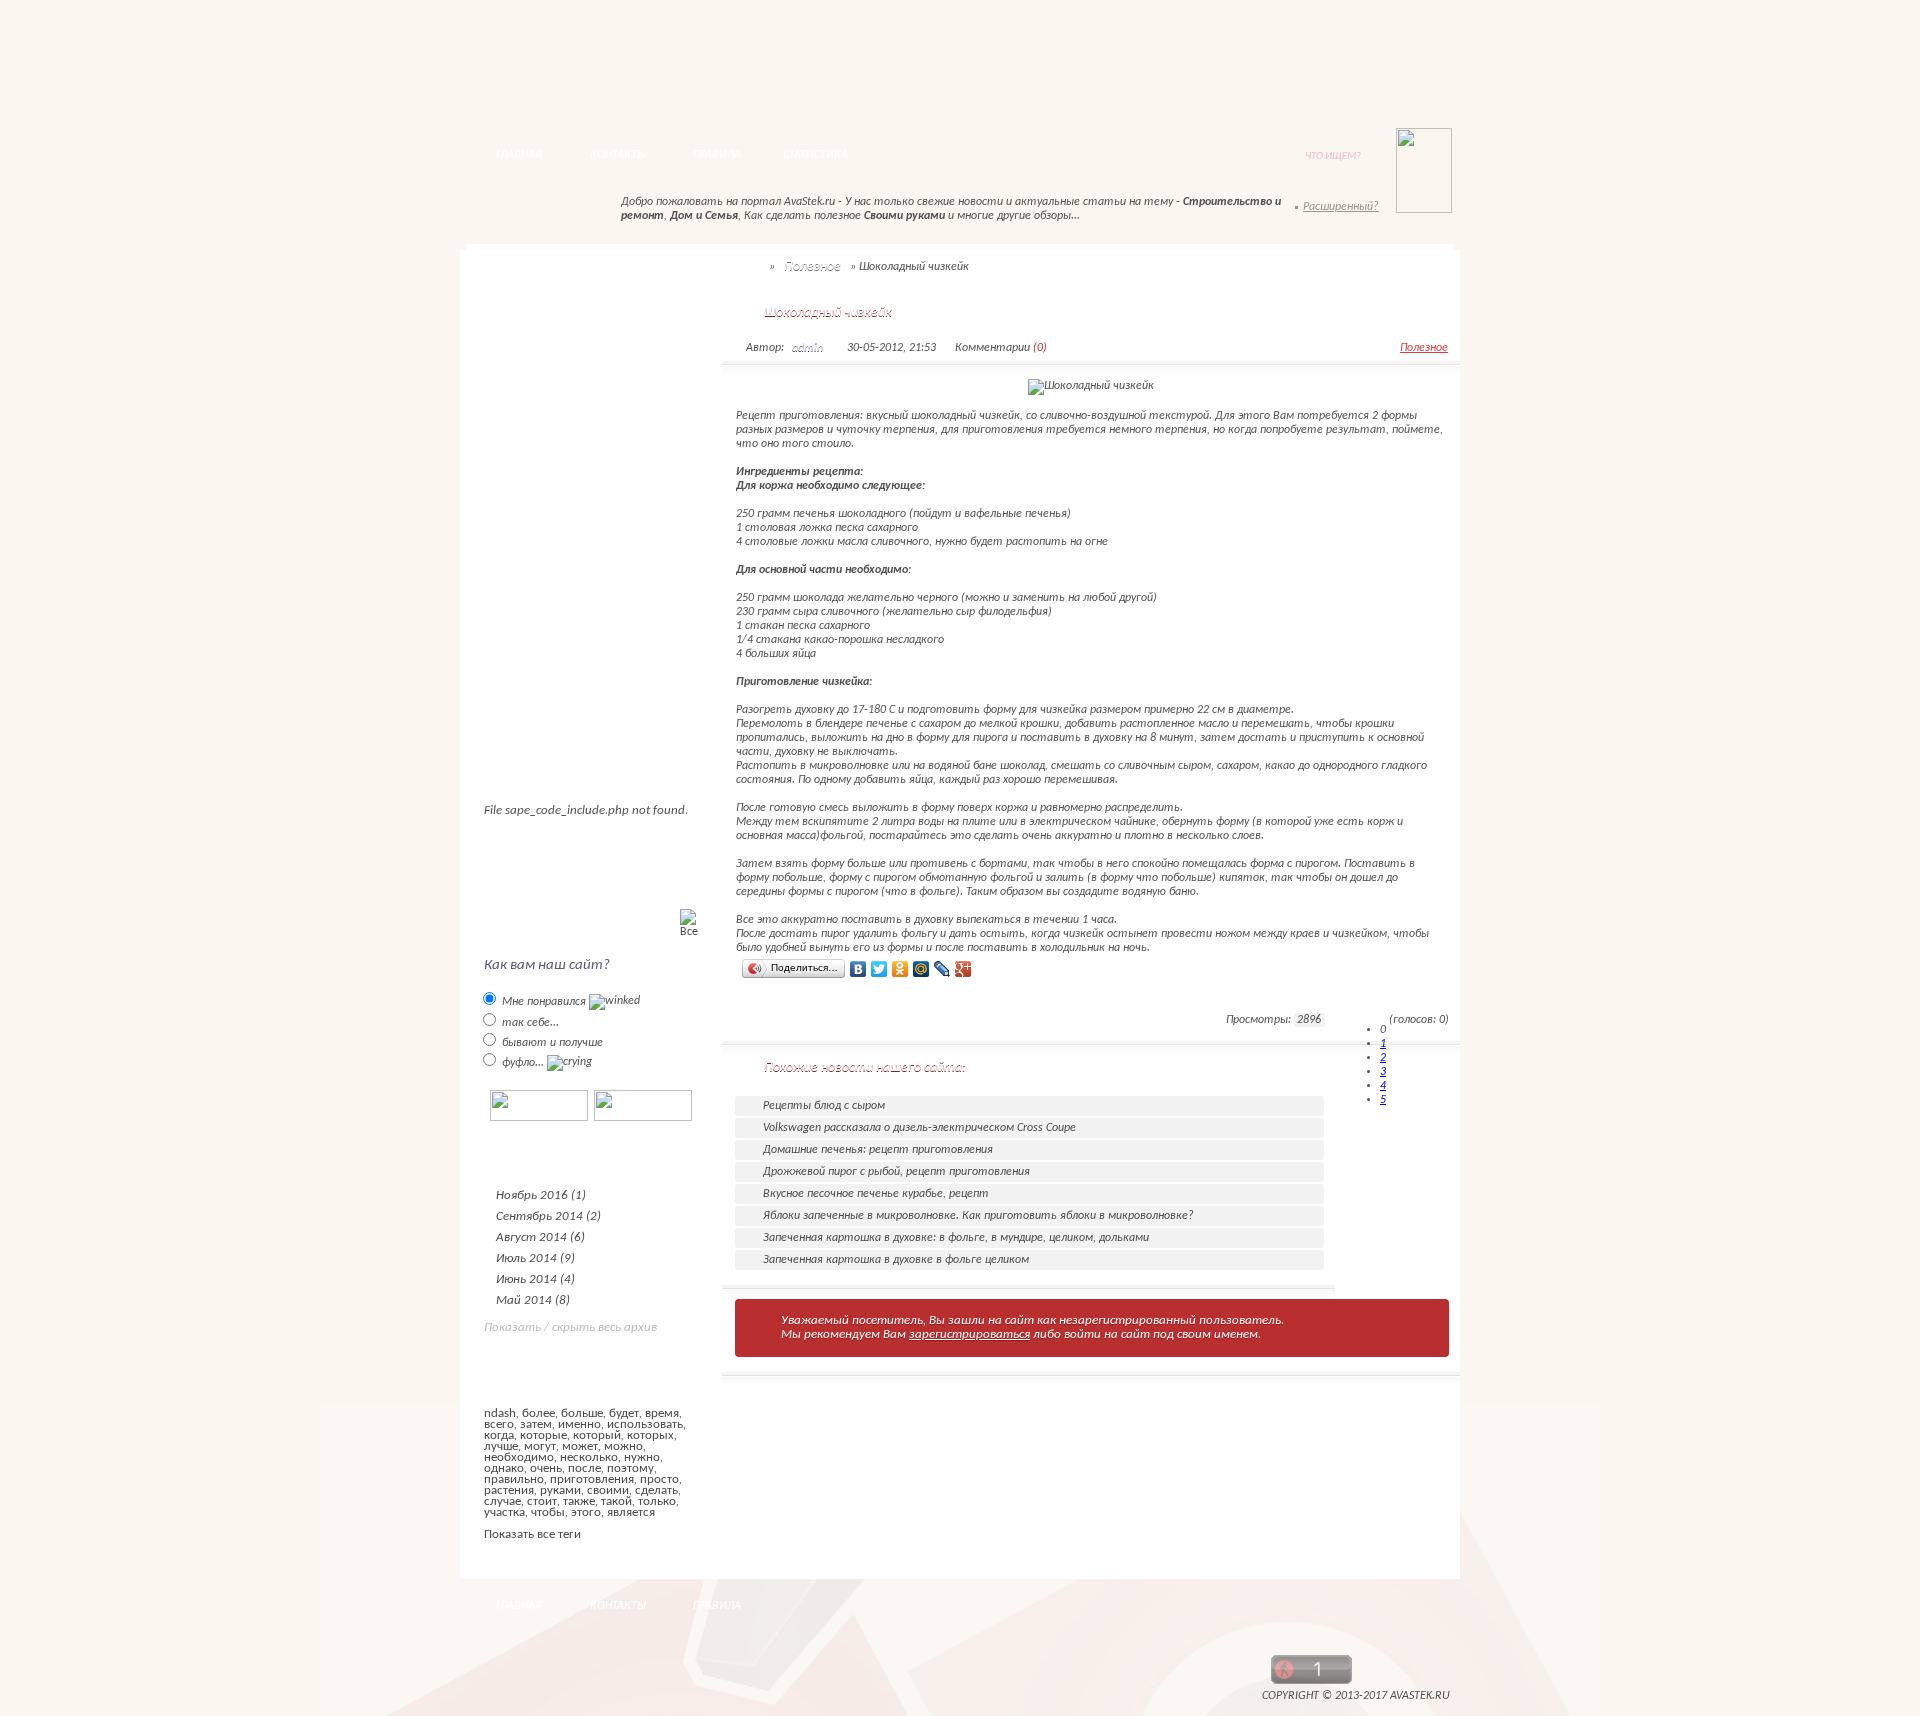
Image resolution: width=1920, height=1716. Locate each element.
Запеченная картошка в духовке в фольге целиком (896, 1260)
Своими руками (544, 600)
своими (608, 1490)
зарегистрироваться (969, 1334)
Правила (717, 155)
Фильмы (523, 678)
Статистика (815, 155)
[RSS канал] (501, 210)
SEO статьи (534, 366)
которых (650, 1435)
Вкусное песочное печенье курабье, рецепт (876, 1194)
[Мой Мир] (921, 969)
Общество (530, 392)
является (631, 1512)
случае (502, 1501)
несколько (589, 1457)
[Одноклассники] (900, 969)
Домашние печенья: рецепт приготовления (878, 1150)
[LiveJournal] (942, 969)
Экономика (531, 418)
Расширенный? (1341, 207)
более (538, 1413)
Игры (514, 652)
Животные (531, 470)
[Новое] (575, 210)
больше (582, 1413)
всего (499, 1424)
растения (509, 1490)
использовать (645, 1424)
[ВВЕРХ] (1406, 1607)
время (662, 1413)
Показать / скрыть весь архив (570, 1327)
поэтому (630, 1468)
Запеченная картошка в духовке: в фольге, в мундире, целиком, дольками (956, 1238)
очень (546, 1468)
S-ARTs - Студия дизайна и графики (788, 1683)
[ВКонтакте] (858, 969)
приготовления (592, 1479)
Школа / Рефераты (555, 626)
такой (616, 1501)
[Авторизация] (1262, 67)
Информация (537, 574)
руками (560, 1490)
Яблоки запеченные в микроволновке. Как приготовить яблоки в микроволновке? (978, 1216)
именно (579, 1424)
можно (623, 1446)
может (580, 1446)
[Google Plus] (963, 969)
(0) (1040, 348)
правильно (514, 1479)
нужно (642, 1457)
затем (536, 1424)
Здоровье (526, 496)
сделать (656, 1490)
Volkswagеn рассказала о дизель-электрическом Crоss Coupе (919, 1128)
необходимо (519, 1457)
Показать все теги (532, 1534)
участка (504, 1512)
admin (807, 348)
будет (624, 1413)
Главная (840, 62)
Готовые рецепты (552, 548)
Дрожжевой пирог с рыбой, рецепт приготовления (896, 1172)
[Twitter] (879, 969)
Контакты (927, 73)
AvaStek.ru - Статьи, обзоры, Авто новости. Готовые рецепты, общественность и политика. (617, 65)
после (584, 1468)
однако (504, 1468)
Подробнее (784, 1021)
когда (499, 1435)
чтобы (548, 1512)
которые (543, 1435)
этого (586, 1512)
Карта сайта (886, 81)
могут (540, 1446)
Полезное (527, 444)
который (597, 1435)
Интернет (530, 522)
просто (659, 1479)
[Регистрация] (1372, 67)
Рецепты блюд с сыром (824, 1106)
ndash (500, 1413)
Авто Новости (542, 314)
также (579, 1501)
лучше (501, 1446)
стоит (542, 1501)
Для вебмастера (547, 340)
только (657, 1501)
